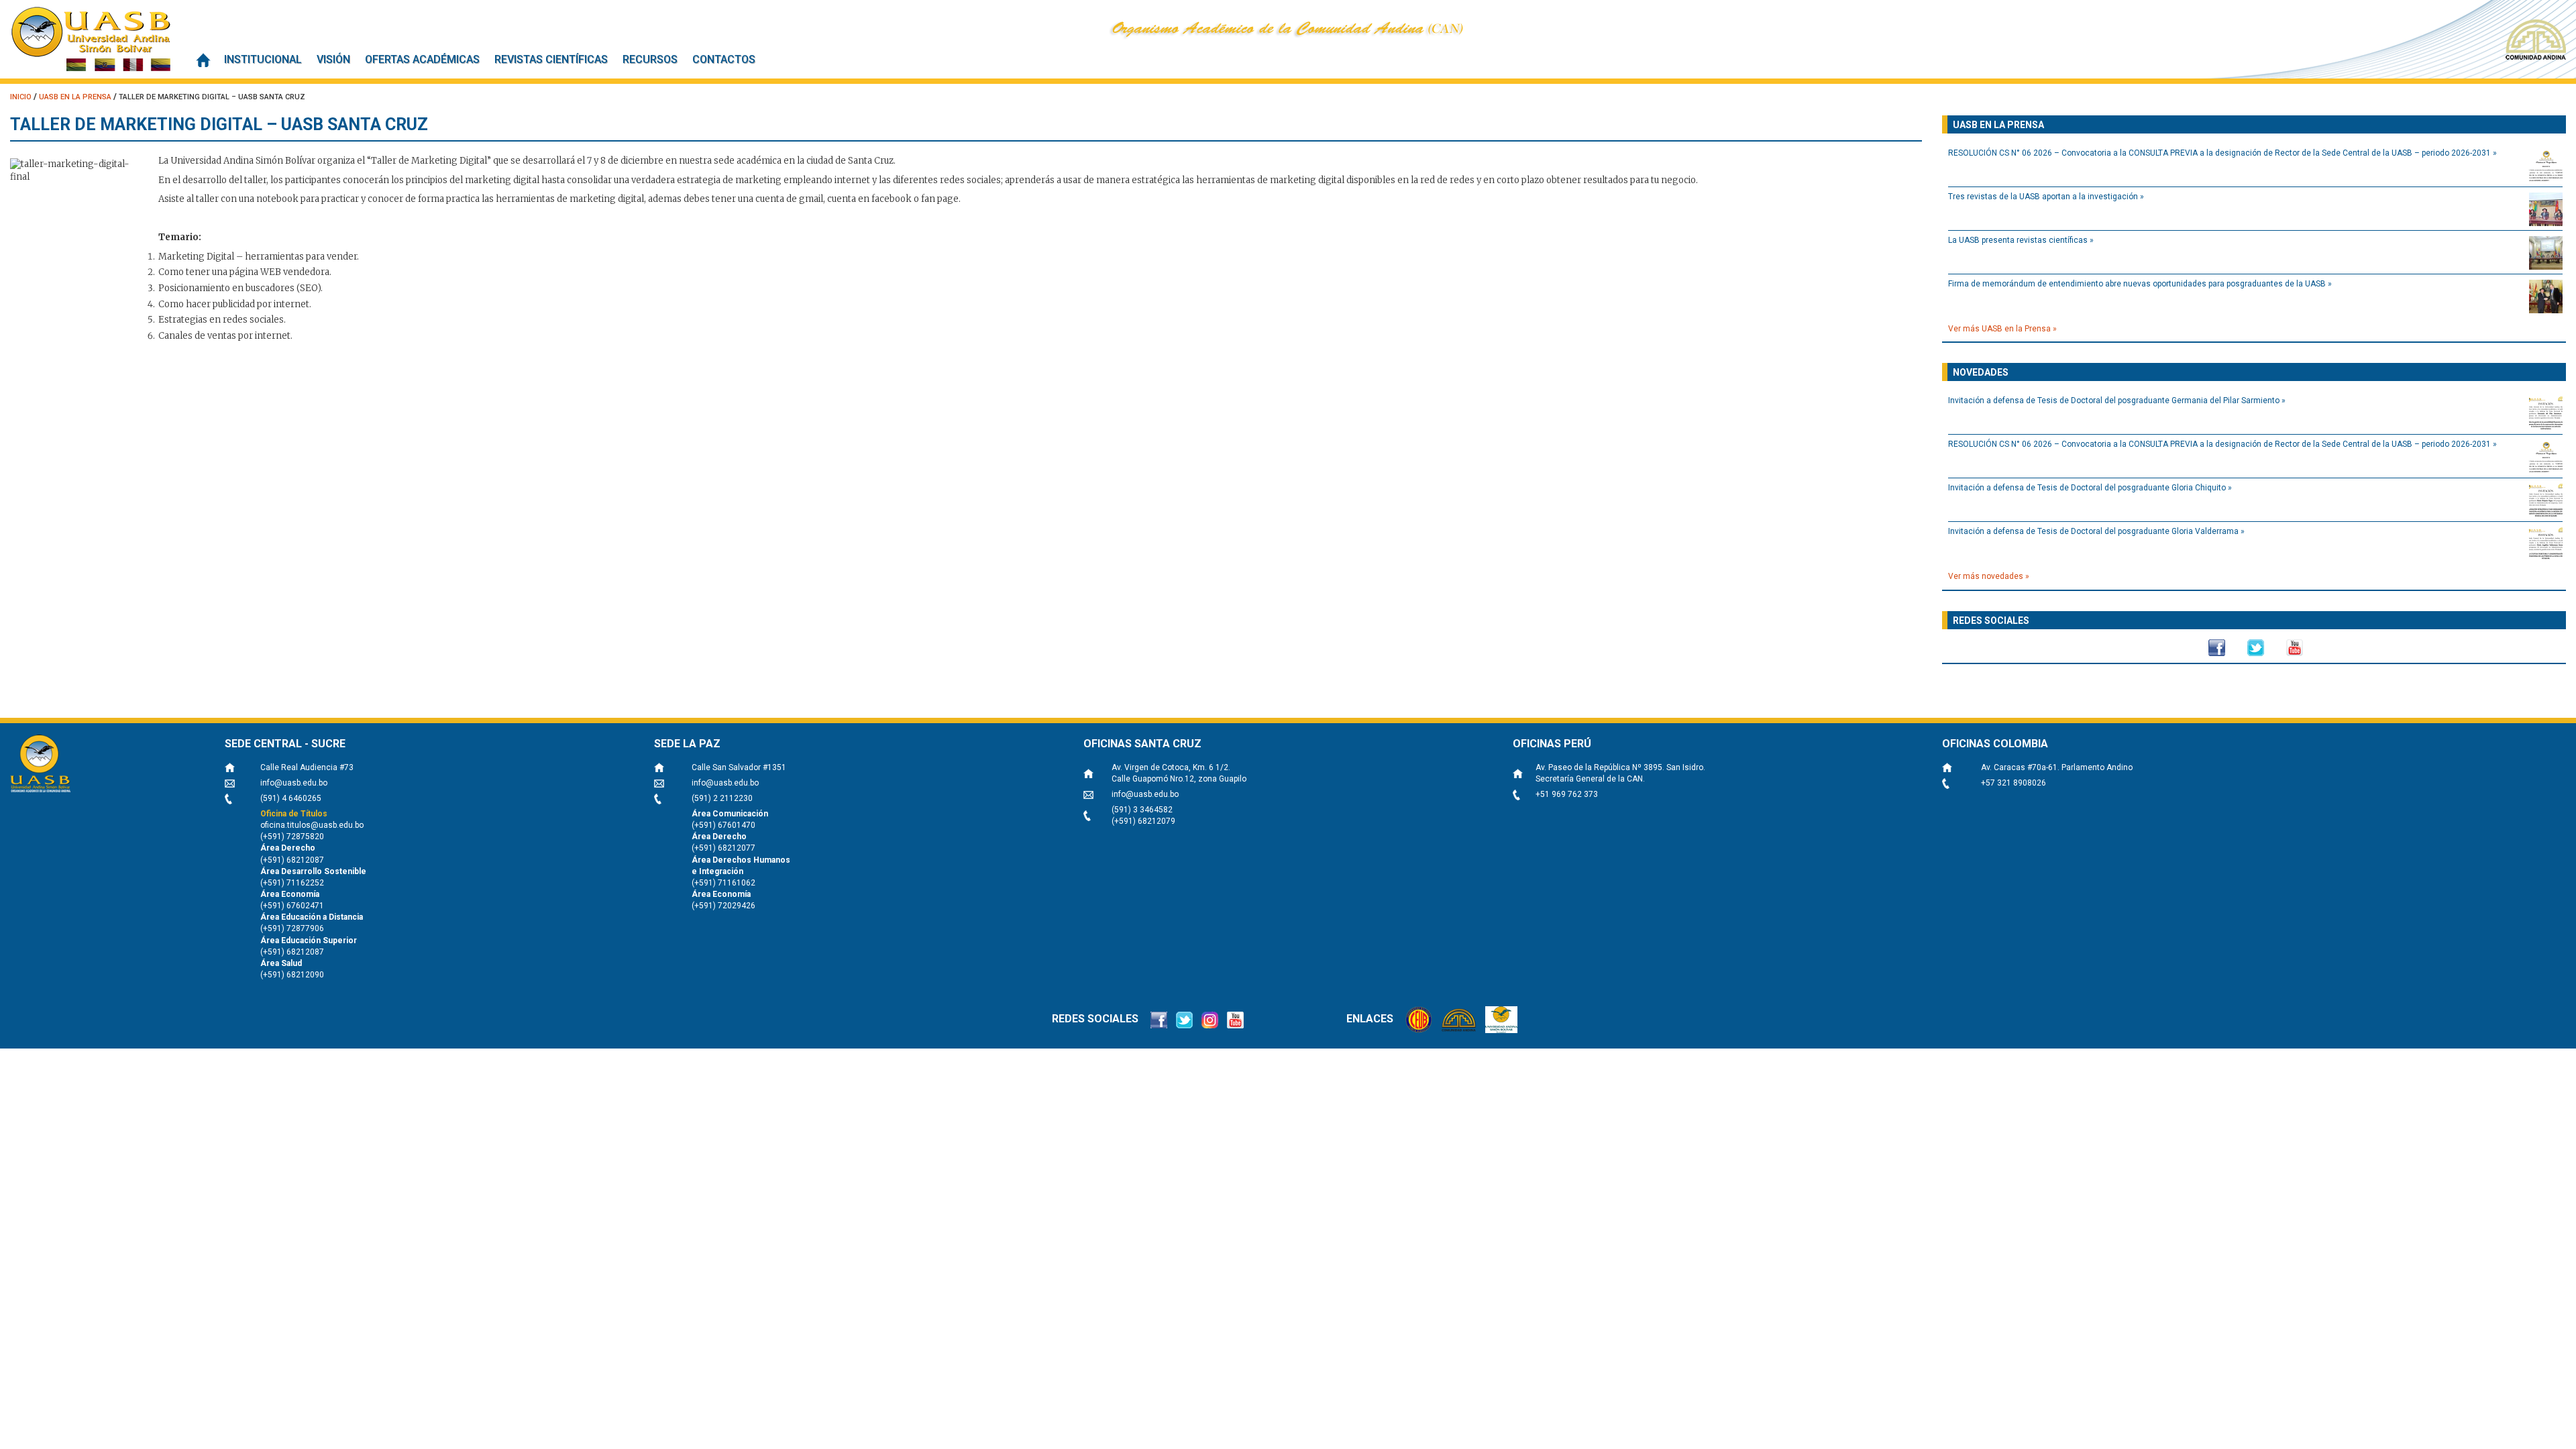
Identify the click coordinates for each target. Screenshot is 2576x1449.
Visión (333, 59)
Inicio (203, 60)
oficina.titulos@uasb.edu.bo (312, 825)
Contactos (724, 59)
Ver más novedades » (1989, 576)
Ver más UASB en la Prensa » (2002, 329)
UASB (91, 39)
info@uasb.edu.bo (294, 783)
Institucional (263, 59)
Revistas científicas (551, 59)
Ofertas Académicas (422, 59)
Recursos (650, 59)
